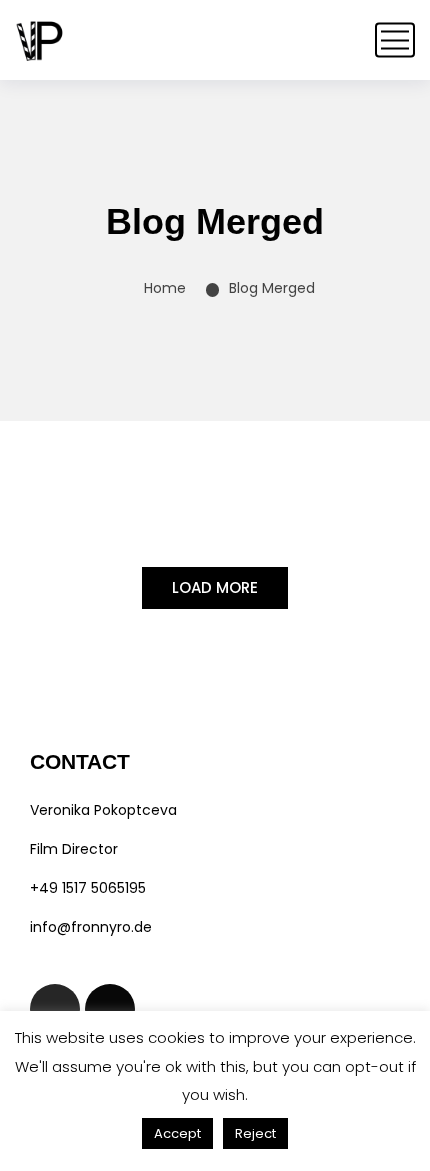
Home (165, 288)
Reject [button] (255, 1133)
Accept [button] (177, 1133)
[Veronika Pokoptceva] (40, 40)
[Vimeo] (110, 1009)
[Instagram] (55, 1009)
